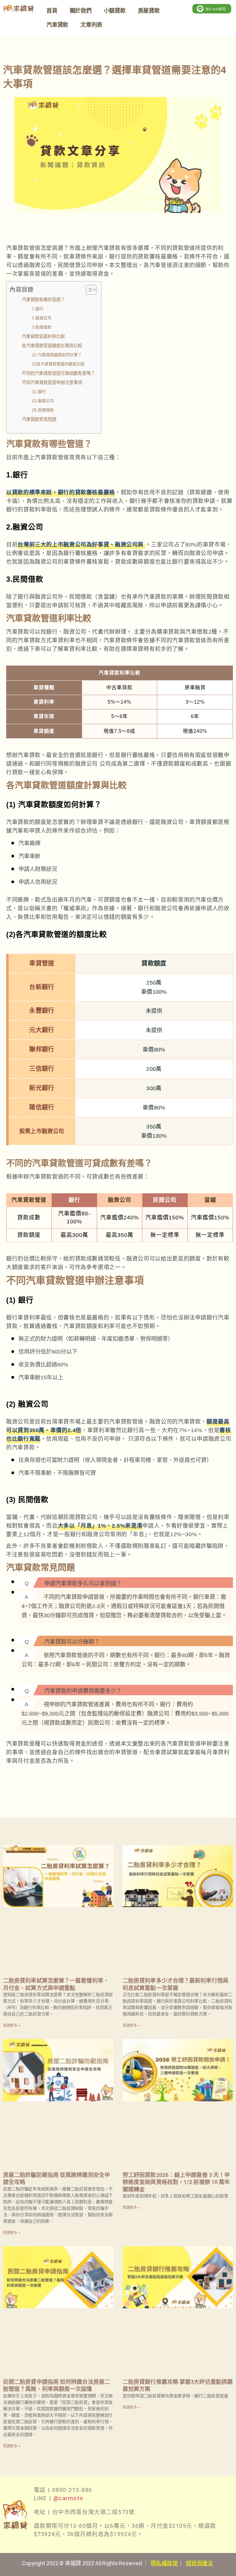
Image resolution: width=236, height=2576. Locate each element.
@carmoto (68, 2498)
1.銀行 (38, 309)
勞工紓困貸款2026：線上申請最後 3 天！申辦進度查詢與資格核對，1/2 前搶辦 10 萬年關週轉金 (176, 2182)
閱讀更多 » (12, 2026)
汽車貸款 (57, 25)
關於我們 (81, 11)
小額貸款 (115, 11)
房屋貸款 (149, 11)
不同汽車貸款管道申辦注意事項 (52, 383)
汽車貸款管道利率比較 (43, 336)
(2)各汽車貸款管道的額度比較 (58, 364)
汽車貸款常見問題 (39, 419)
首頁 (52, 11)
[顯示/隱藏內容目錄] (88, 290)
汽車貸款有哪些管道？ (43, 300)
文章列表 (91, 25)
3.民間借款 (42, 327)
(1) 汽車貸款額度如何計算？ (57, 355)
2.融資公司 (42, 318)
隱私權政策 (164, 2563)
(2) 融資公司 (43, 401)
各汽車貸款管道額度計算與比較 (52, 346)
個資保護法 (199, 2563)
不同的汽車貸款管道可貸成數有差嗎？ (58, 373)
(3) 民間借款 (43, 410)
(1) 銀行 (39, 392)
